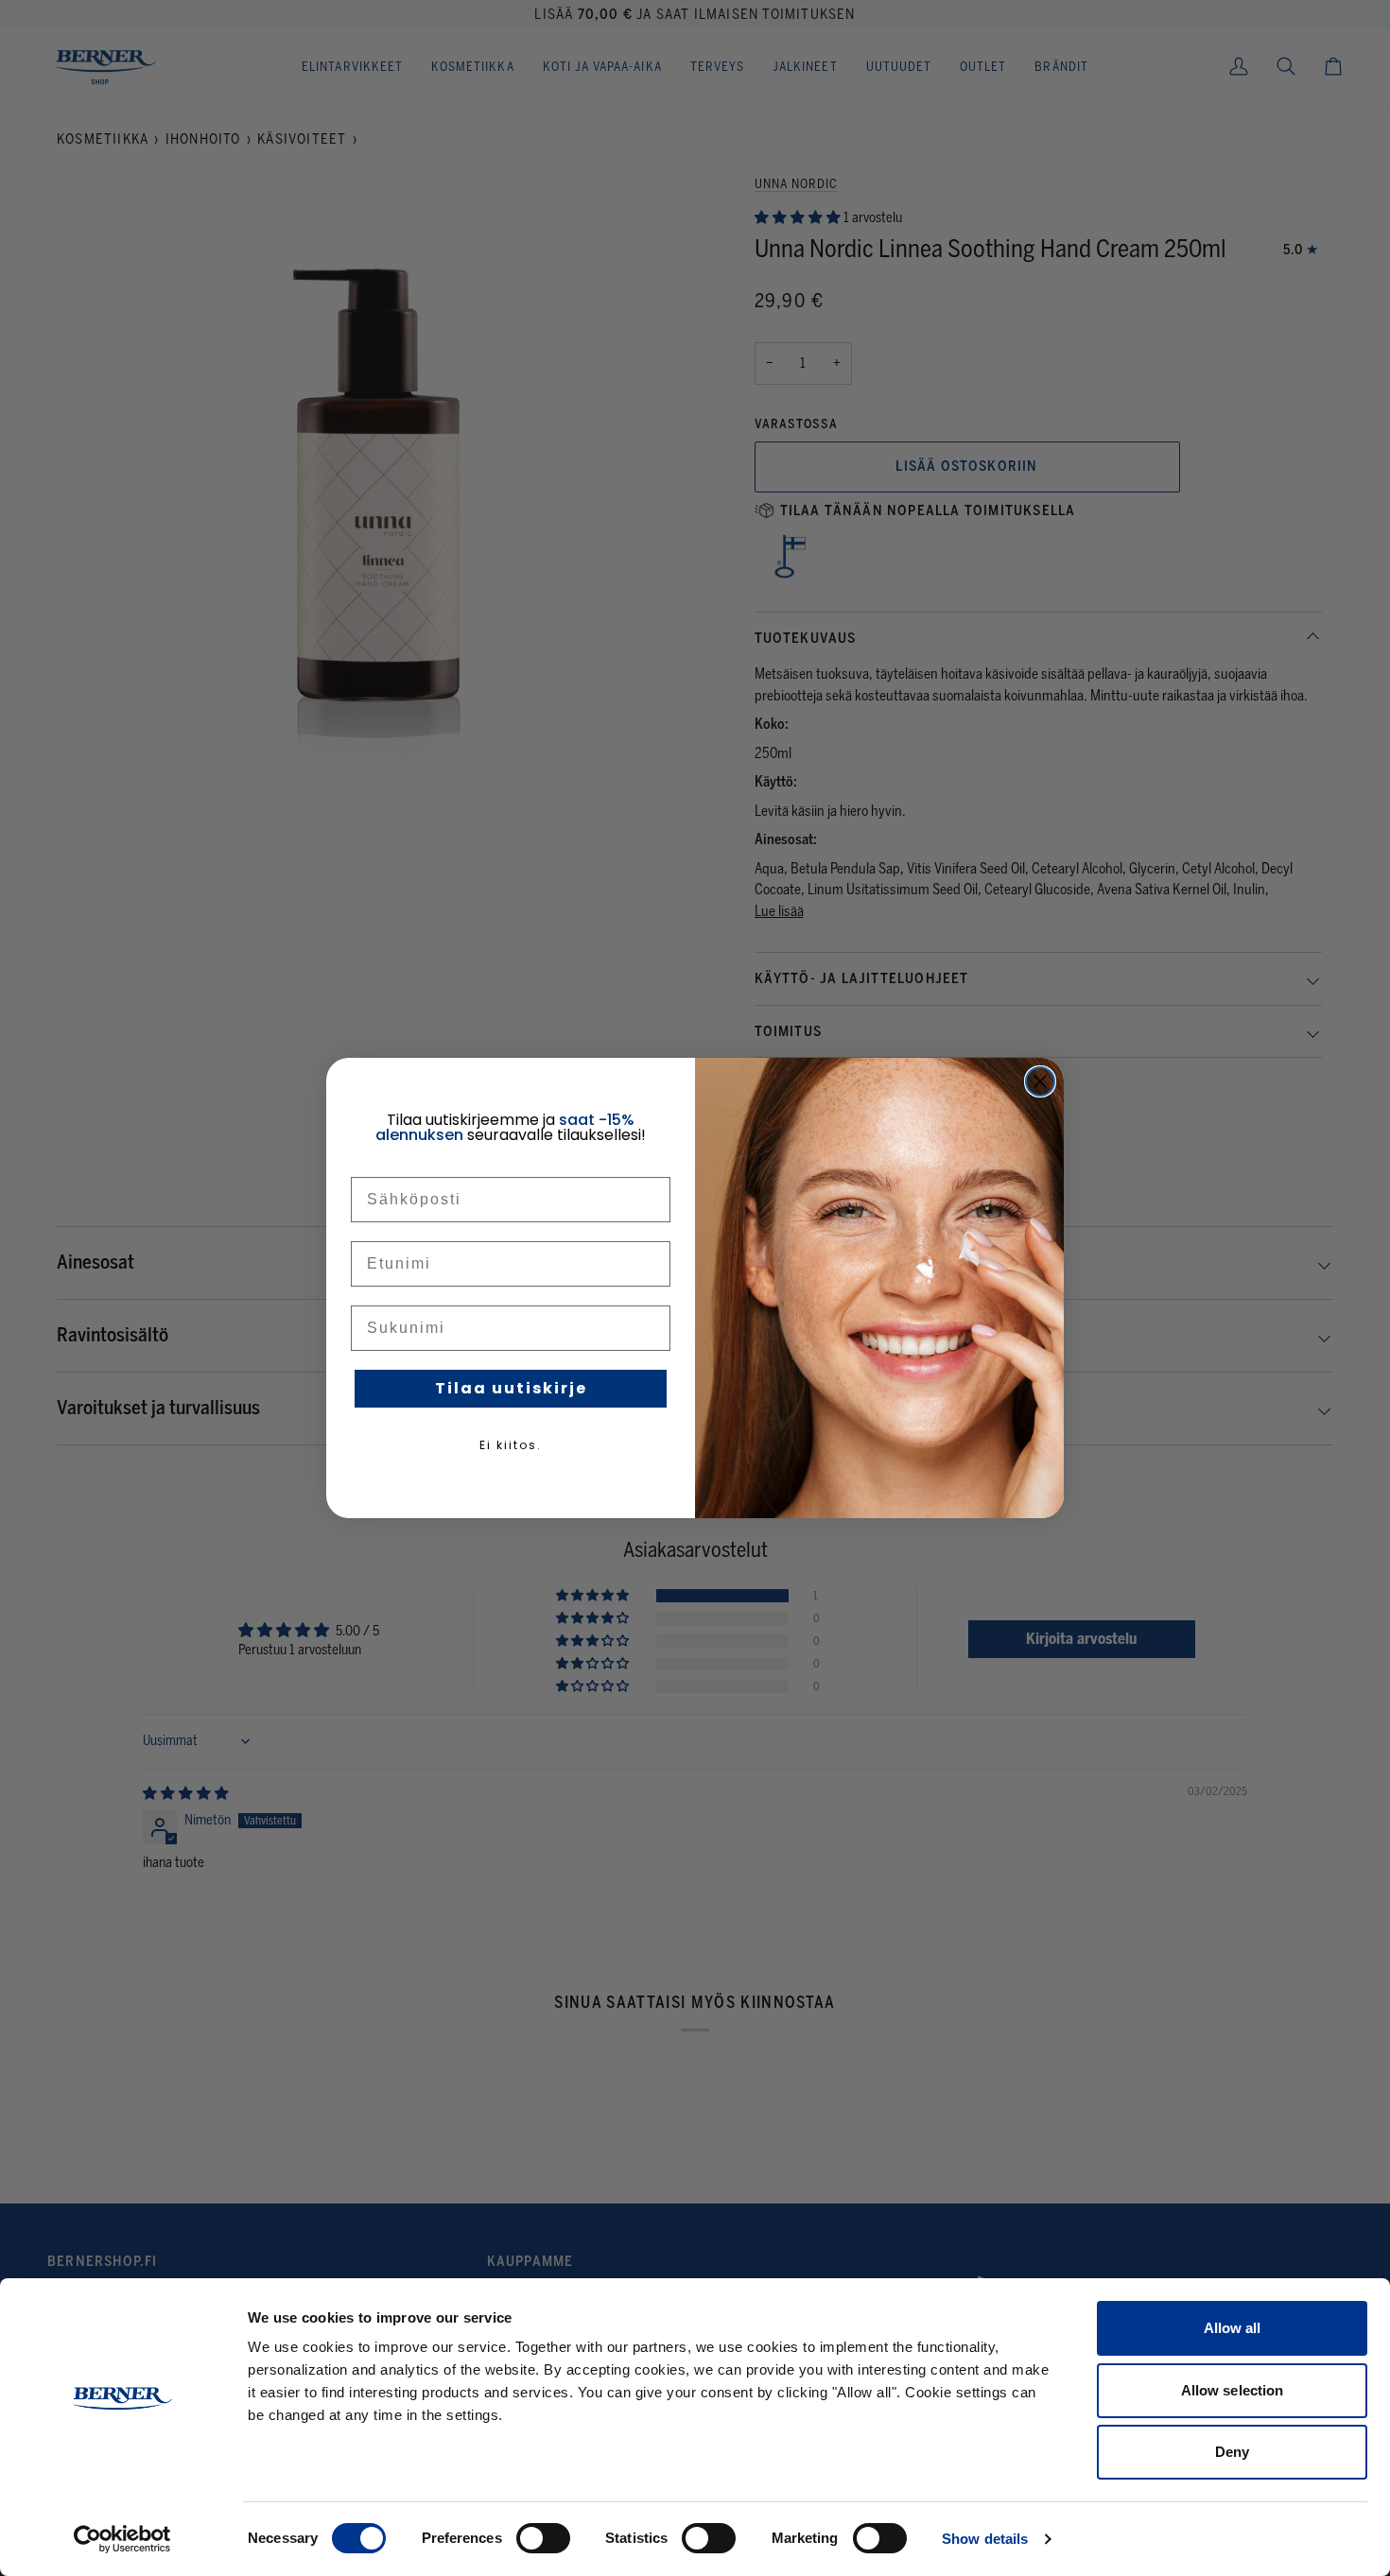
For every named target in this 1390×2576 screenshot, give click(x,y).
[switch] (543, 2538)
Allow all (1233, 2328)
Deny (1232, 2452)
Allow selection (1233, 2390)
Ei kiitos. (511, 1445)
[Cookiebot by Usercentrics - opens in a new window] (122, 2539)
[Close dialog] (1040, 1081)
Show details (985, 2539)
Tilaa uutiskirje (511, 1388)
